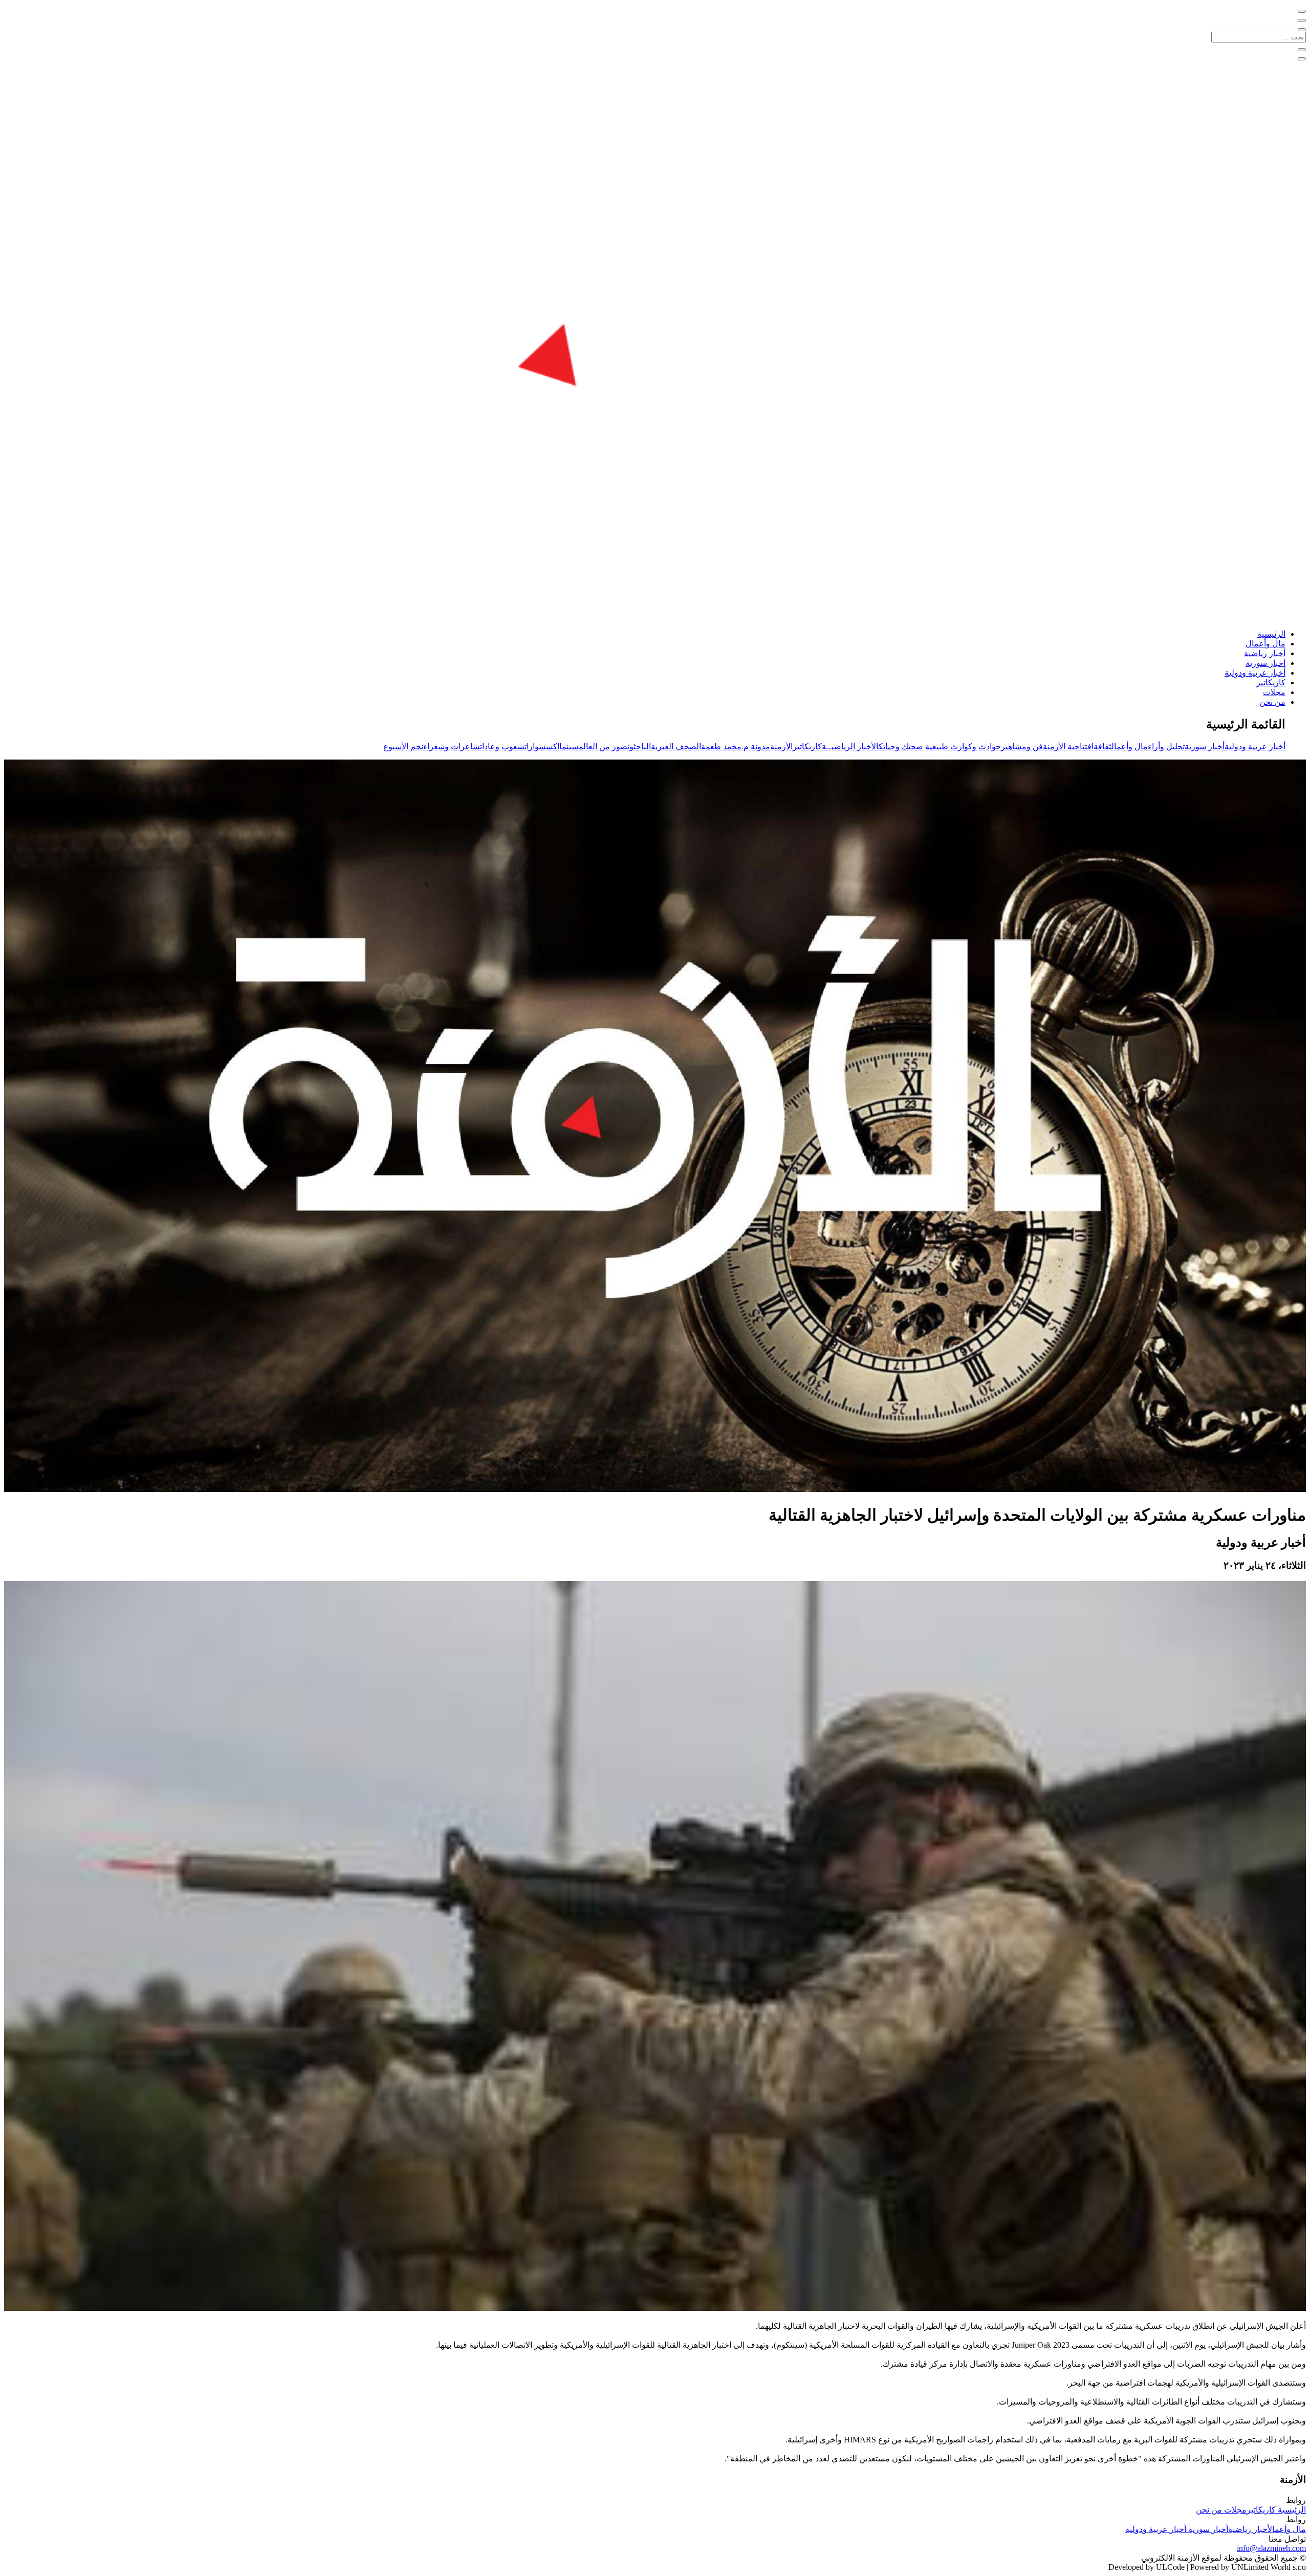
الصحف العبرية (676, 746)
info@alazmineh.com (1271, 2548)
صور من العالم (603, 746)
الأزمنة (781, 746)
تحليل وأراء (1166, 746)
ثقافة (1102, 746)
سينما (569, 746)
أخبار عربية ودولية (1255, 673)
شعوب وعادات (502, 746)
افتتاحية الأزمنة (1068, 746)
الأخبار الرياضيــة (850, 746)
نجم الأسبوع (403, 746)
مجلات (1274, 692)
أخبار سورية (1265, 663)
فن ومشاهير (1022, 746)
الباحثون (639, 746)
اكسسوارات (542, 746)
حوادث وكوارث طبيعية (963, 746)
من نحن (1272, 702)
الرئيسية (1271, 634)
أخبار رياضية (1265, 653)
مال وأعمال (1265, 644)
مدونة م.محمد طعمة (736, 746)
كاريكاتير (1271, 683)
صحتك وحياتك (901, 746)
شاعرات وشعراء (452, 746)
